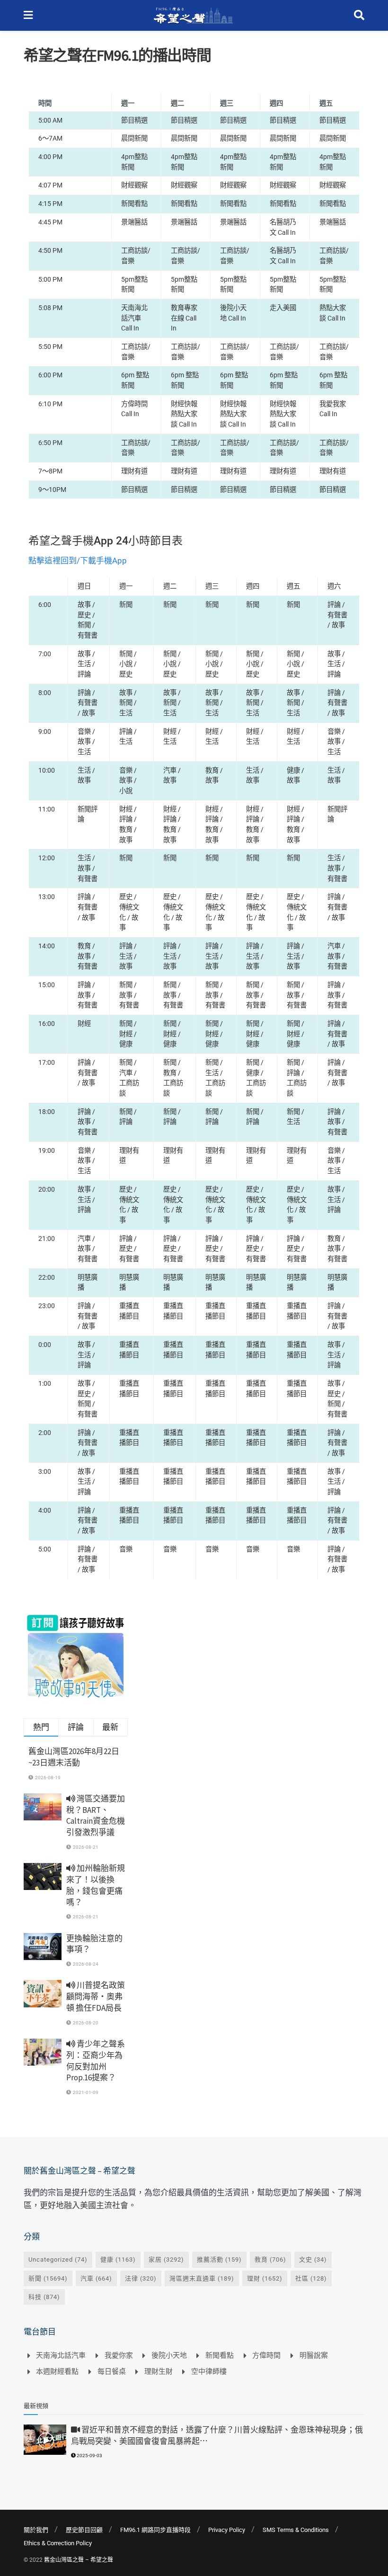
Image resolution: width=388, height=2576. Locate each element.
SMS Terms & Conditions (296, 2530)
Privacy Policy (227, 2530)
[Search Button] (359, 15)
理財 (265, 2278)
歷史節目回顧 (84, 2530)
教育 (270, 2260)
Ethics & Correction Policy (58, 2543)
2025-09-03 (89, 2456)
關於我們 (36, 2530)
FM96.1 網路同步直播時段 (155, 2530)
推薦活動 (219, 2260)
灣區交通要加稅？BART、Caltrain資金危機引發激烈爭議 (96, 1815)
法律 (141, 2278)
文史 (313, 2260)
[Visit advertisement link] (76, 1656)
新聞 (48, 2278)
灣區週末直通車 (202, 2278)
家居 (166, 2260)
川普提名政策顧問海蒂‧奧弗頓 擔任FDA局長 (96, 1997)
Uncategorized (58, 2260)
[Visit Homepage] (193, 16)
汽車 (96, 2278)
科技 (44, 2297)
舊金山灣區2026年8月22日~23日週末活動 (74, 1757)
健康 (118, 2260)
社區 (311, 2278)
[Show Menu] (28, 15)
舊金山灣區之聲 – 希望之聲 (79, 2560)
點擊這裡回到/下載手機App (78, 561)
